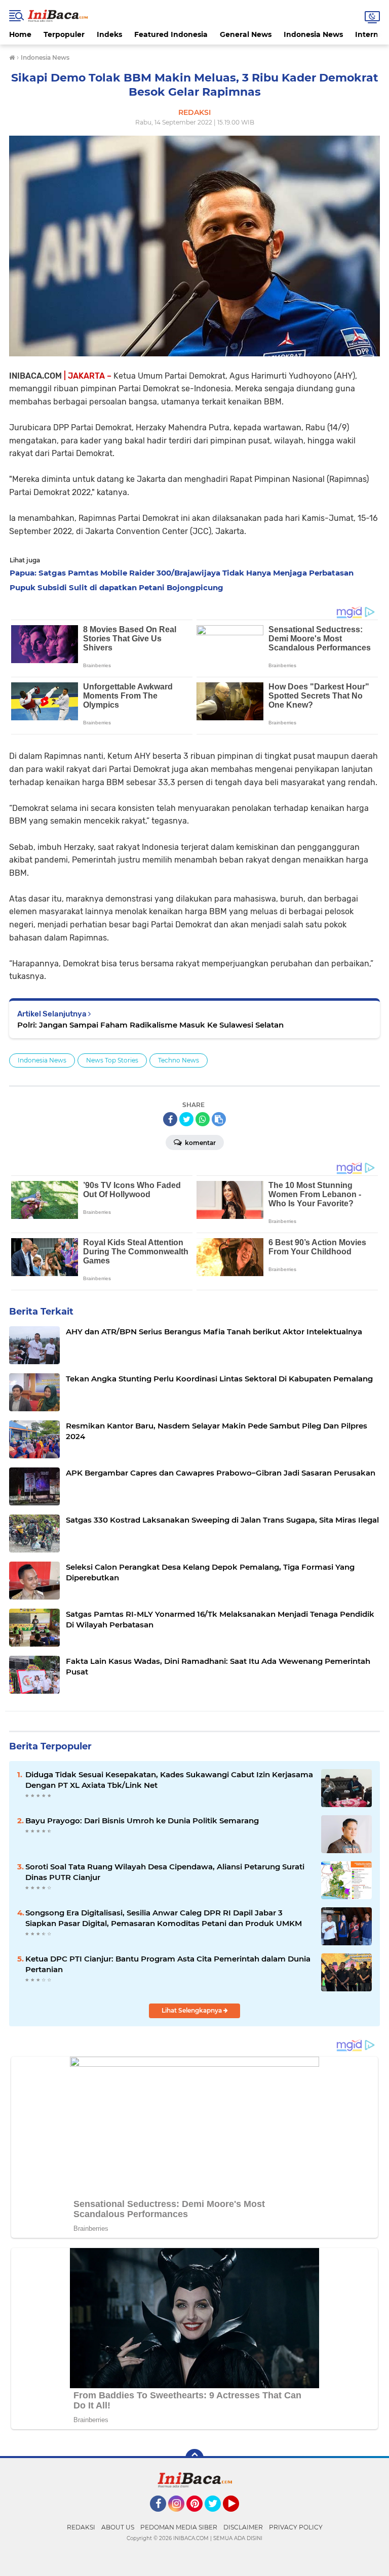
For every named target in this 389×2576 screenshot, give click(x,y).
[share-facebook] (170, 1119)
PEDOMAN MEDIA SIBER (179, 2527)
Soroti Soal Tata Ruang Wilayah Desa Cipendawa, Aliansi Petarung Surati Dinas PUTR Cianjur (165, 1872)
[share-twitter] (186, 1119)
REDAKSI (81, 2527)
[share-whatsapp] (203, 1119)
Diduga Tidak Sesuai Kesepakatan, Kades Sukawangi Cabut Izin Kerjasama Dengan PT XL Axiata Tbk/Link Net (169, 1780)
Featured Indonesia (171, 34)
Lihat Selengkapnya (192, 2010)
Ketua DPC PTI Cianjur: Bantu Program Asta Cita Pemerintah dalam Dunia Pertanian (168, 1964)
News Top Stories (112, 1060)
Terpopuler (64, 34)
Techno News (179, 1060)
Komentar (200, 1143)
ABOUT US (118, 2527)
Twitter (217, 2516)
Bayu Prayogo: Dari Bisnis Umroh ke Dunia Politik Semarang (142, 1821)
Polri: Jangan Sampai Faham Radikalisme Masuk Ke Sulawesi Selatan (150, 1025)
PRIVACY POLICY (296, 2527)
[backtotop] (194, 2458)
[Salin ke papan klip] (219, 1119)
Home (20, 34)
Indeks (109, 34)
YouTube (238, 2516)
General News (246, 34)
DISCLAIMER (243, 2527)
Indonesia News (313, 34)
